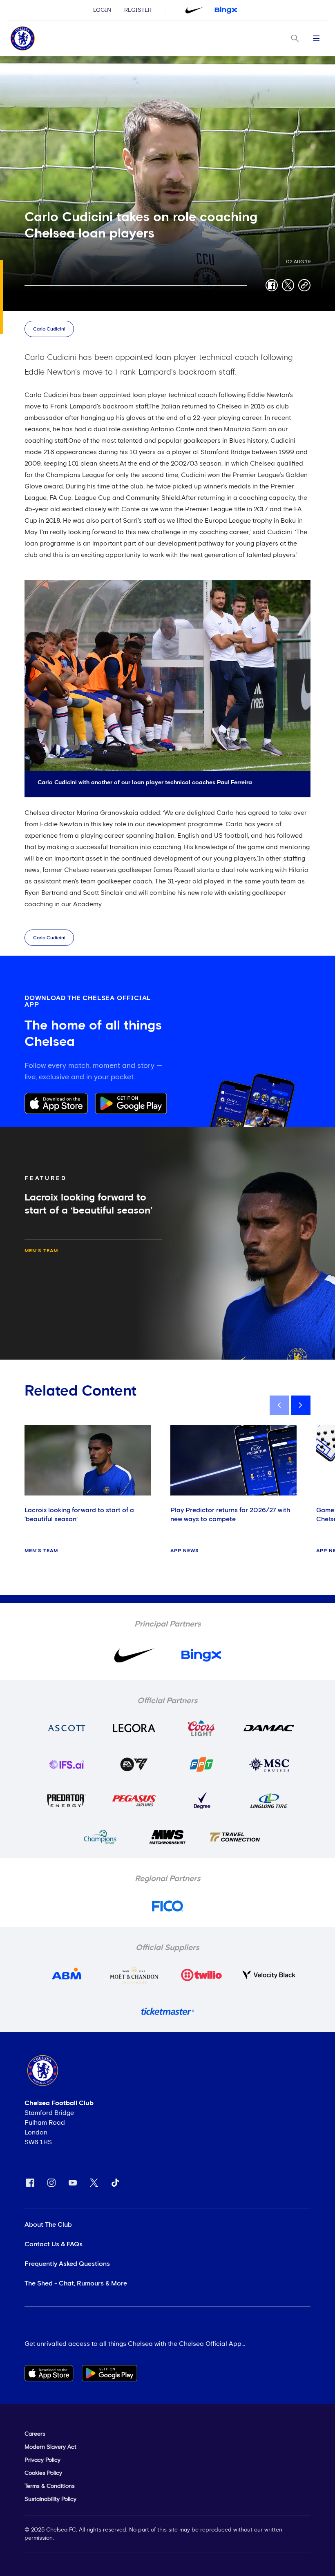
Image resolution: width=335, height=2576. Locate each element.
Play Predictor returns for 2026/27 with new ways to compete (230, 1515)
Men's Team (41, 1251)
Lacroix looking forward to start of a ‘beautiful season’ (79, 1515)
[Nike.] (194, 10)
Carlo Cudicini (49, 329)
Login (102, 10)
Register (138, 10)
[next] (301, 1405)
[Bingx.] (226, 10)
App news (185, 1551)
